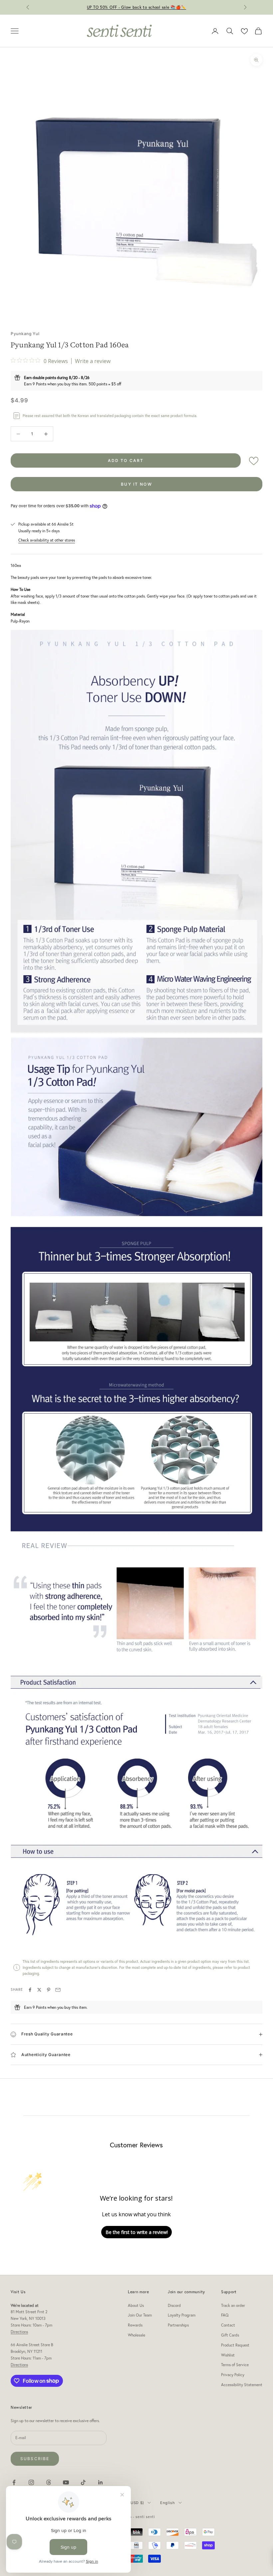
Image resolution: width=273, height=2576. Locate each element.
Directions (19, 2332)
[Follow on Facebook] (14, 2482)
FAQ (225, 2315)
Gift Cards (230, 2335)
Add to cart (126, 460)
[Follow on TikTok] (83, 2482)
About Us (136, 2305)
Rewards (135, 2325)
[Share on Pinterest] (49, 1990)
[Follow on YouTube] (66, 2482)
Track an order (233, 2305)
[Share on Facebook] (30, 1990)
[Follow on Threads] (49, 2482)
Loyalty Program (182, 2315)
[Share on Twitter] (39, 1990)
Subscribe (35, 2459)
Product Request (235, 2345)
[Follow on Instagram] (31, 2482)
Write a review (93, 361)
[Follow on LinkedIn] (101, 2482)
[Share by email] (58, 1990)
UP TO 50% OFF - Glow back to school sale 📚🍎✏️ (137, 7)
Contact (228, 2325)
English (168, 2503)
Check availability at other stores (47, 540)
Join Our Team (140, 2315)
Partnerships (178, 2325)
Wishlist (228, 2355)
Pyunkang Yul (25, 334)
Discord (174, 2305)
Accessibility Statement (242, 2385)
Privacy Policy (233, 2375)
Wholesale (136, 2335)
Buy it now (136, 484)
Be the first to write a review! (137, 2232)
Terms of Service (235, 2365)
